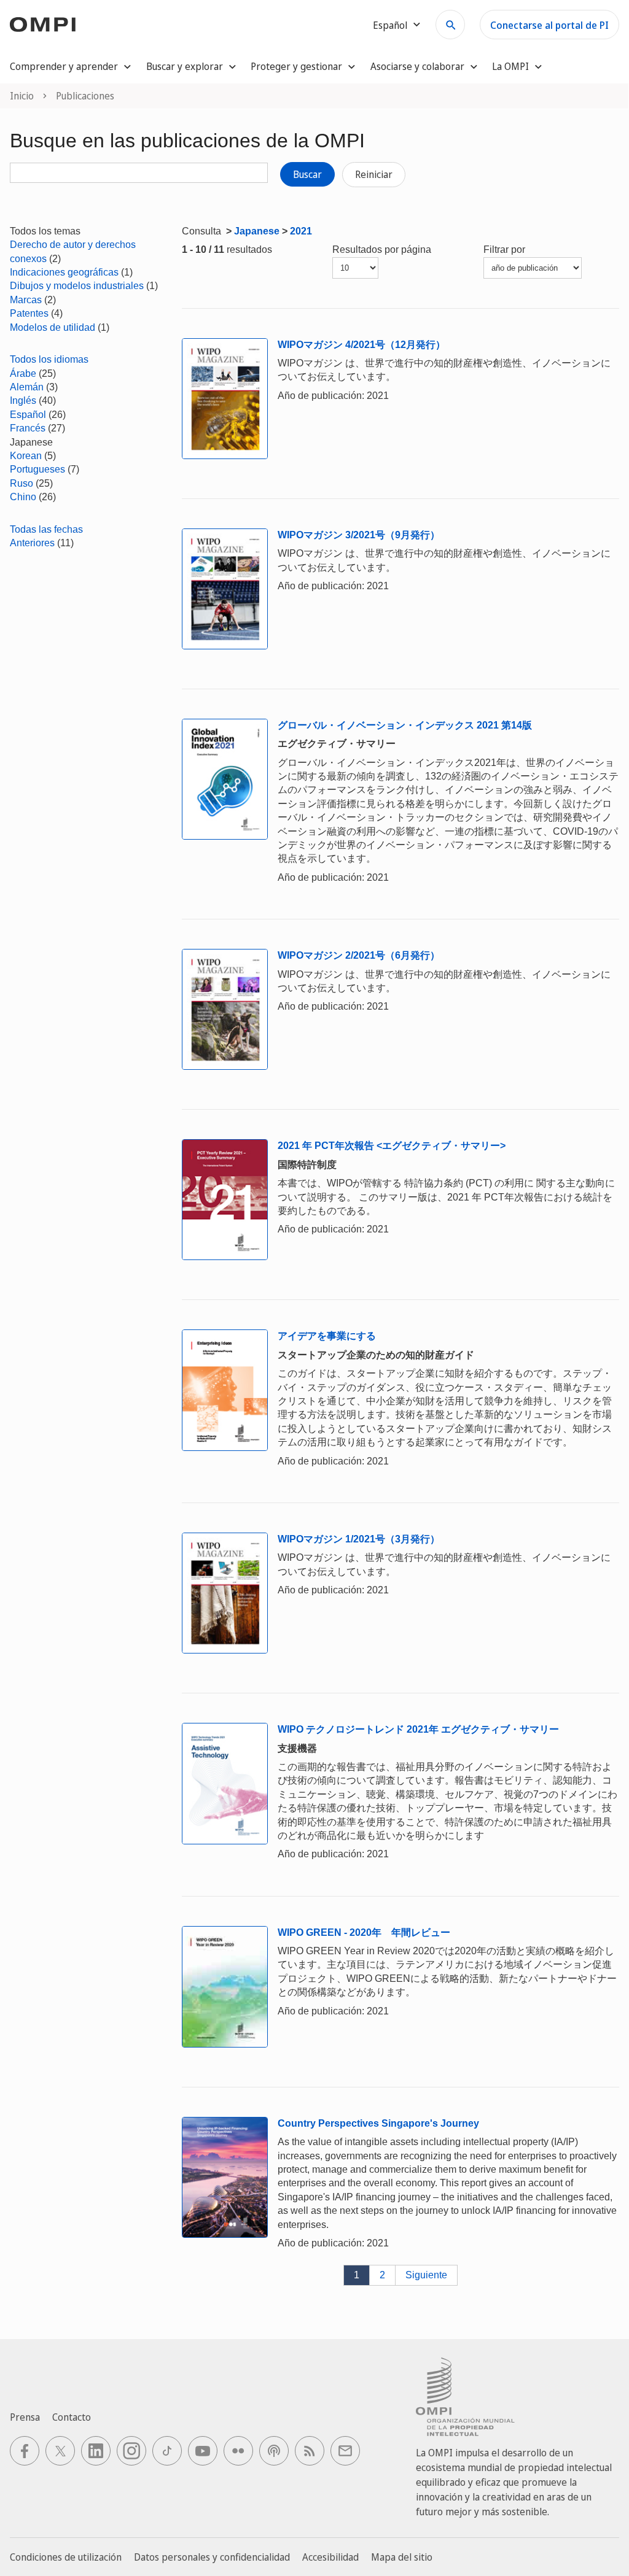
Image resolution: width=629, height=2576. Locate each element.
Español (28, 415)
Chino (23, 497)
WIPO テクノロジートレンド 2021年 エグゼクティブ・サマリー (418, 1729)
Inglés (23, 400)
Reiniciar (374, 174)
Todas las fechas (46, 529)
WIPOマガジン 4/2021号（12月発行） (361, 345)
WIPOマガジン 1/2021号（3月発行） (359, 1539)
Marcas (26, 300)
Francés (28, 428)
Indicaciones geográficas (64, 272)
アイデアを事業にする (327, 1336)
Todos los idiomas (49, 359)
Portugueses (37, 469)
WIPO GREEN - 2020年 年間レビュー (364, 1932)
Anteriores (32, 543)
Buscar (307, 174)
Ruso (21, 483)
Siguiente (426, 2275)
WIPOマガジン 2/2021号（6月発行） (359, 955)
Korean (26, 456)
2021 (301, 231)
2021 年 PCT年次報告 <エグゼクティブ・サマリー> (392, 1146)
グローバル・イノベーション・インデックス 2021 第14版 (405, 725)
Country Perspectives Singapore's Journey (378, 2123)
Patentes (29, 313)
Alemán (27, 387)
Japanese (257, 231)
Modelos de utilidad (53, 327)
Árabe (23, 373)
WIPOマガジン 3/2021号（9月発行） (359, 535)
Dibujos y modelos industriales (77, 286)
